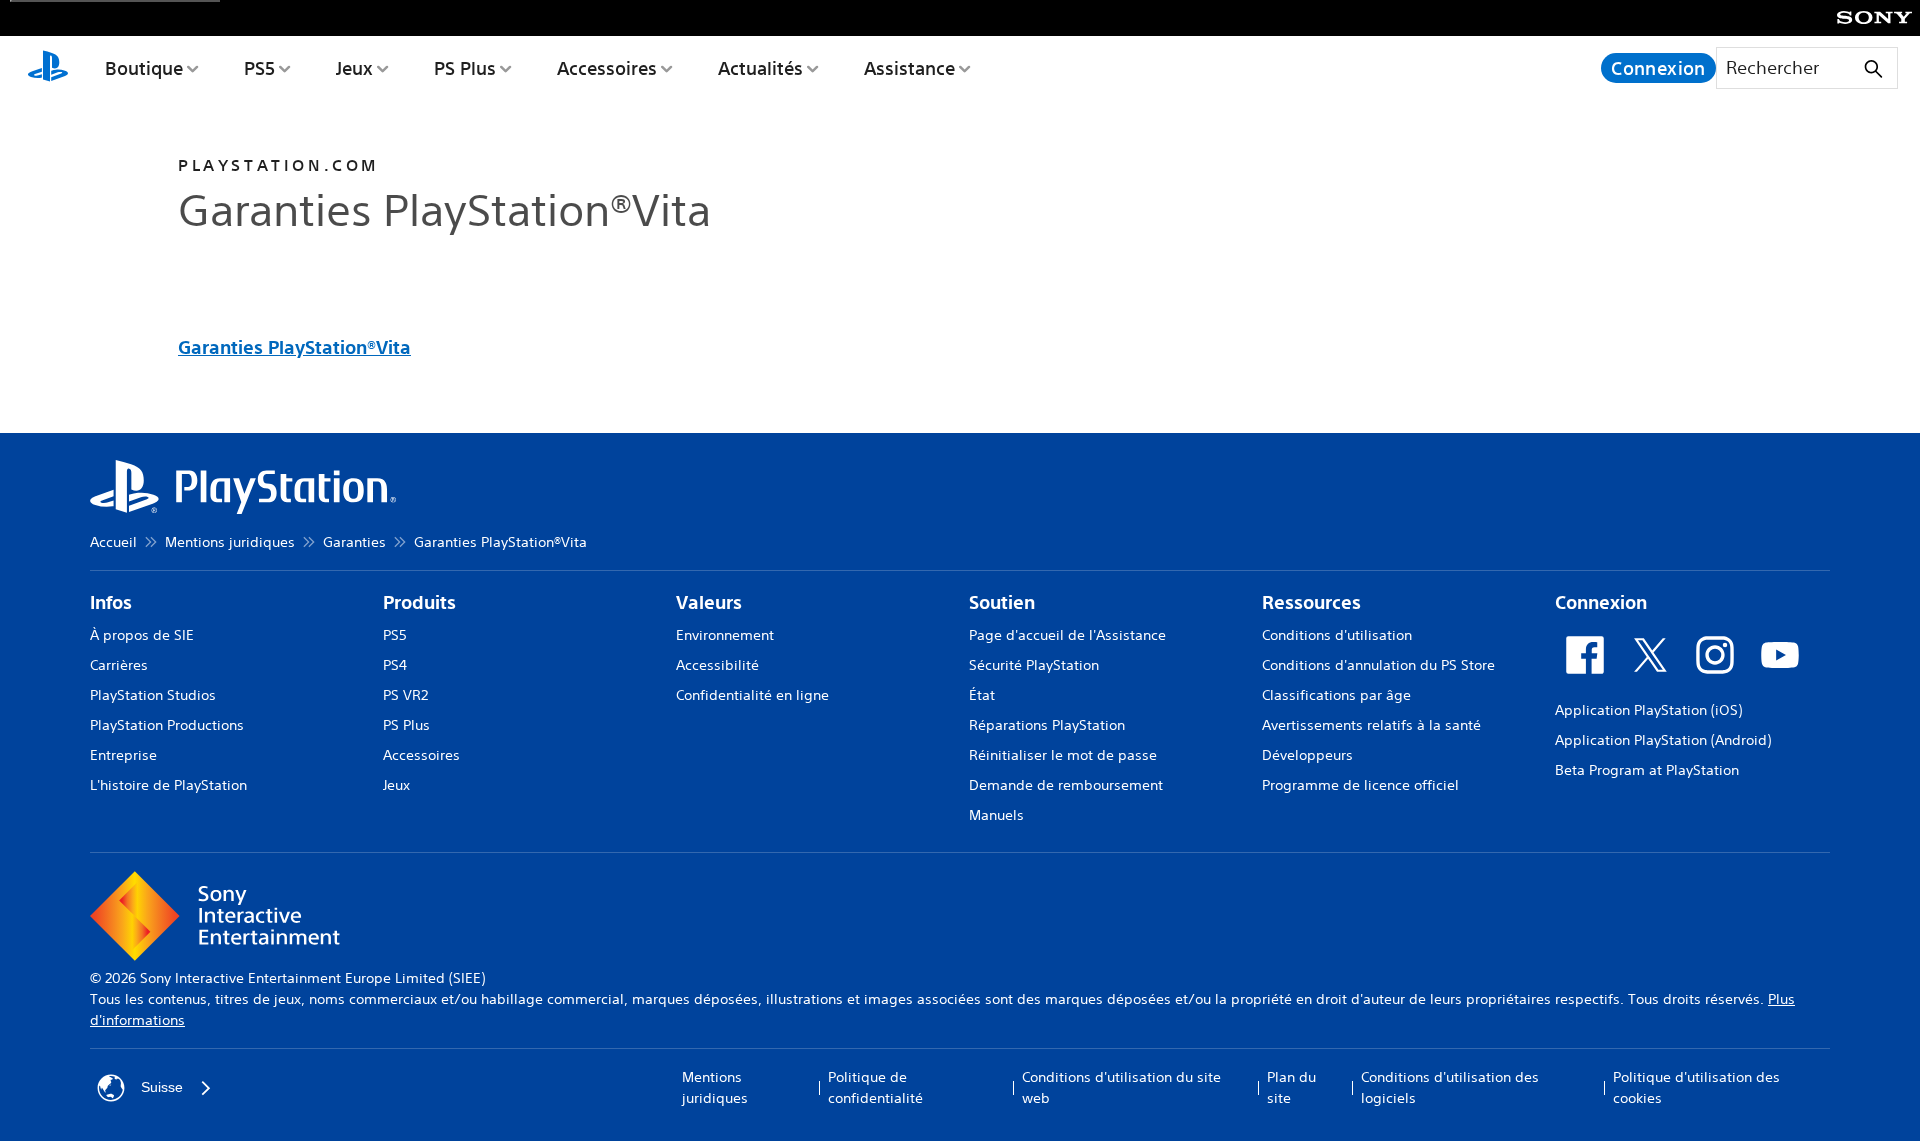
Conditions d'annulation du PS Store (1378, 665)
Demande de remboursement (1066, 785)
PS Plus (465, 68)
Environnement (725, 635)
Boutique (144, 68)
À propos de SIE (142, 635)
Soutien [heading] (1002, 602)
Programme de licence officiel (1360, 785)
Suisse (162, 1087)
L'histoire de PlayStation (168, 785)
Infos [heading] (111, 602)
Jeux (354, 68)
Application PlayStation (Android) (1663, 740)
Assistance (909, 68)
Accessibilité (717, 665)
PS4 (395, 665)
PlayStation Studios (153, 695)
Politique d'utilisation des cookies (1696, 1087)
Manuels (996, 815)
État (982, 695)
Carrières (119, 665)
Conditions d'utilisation (1337, 635)
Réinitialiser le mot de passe (1063, 755)
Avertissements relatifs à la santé (1371, 725)
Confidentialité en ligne (752, 695)
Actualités (760, 68)
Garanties (354, 542)
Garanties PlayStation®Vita (294, 347)
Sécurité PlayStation (1034, 665)
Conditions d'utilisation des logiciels (1450, 1087)
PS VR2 (405, 695)
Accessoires (607, 68)
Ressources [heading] (1311, 602)
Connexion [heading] (1601, 602)
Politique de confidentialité (875, 1087)
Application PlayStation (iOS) (1648, 710)
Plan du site (1291, 1087)
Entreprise (123, 755)
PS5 (259, 68)
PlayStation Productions (167, 725)
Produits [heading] (419, 602)
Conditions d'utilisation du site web (1121, 1087)
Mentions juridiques (230, 542)
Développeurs (1307, 755)
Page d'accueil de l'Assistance (1067, 635)
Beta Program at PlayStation (1647, 770)
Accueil (113, 542)
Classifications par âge (1336, 695)
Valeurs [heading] (709, 602)
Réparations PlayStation (1047, 725)
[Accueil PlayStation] (48, 68)
